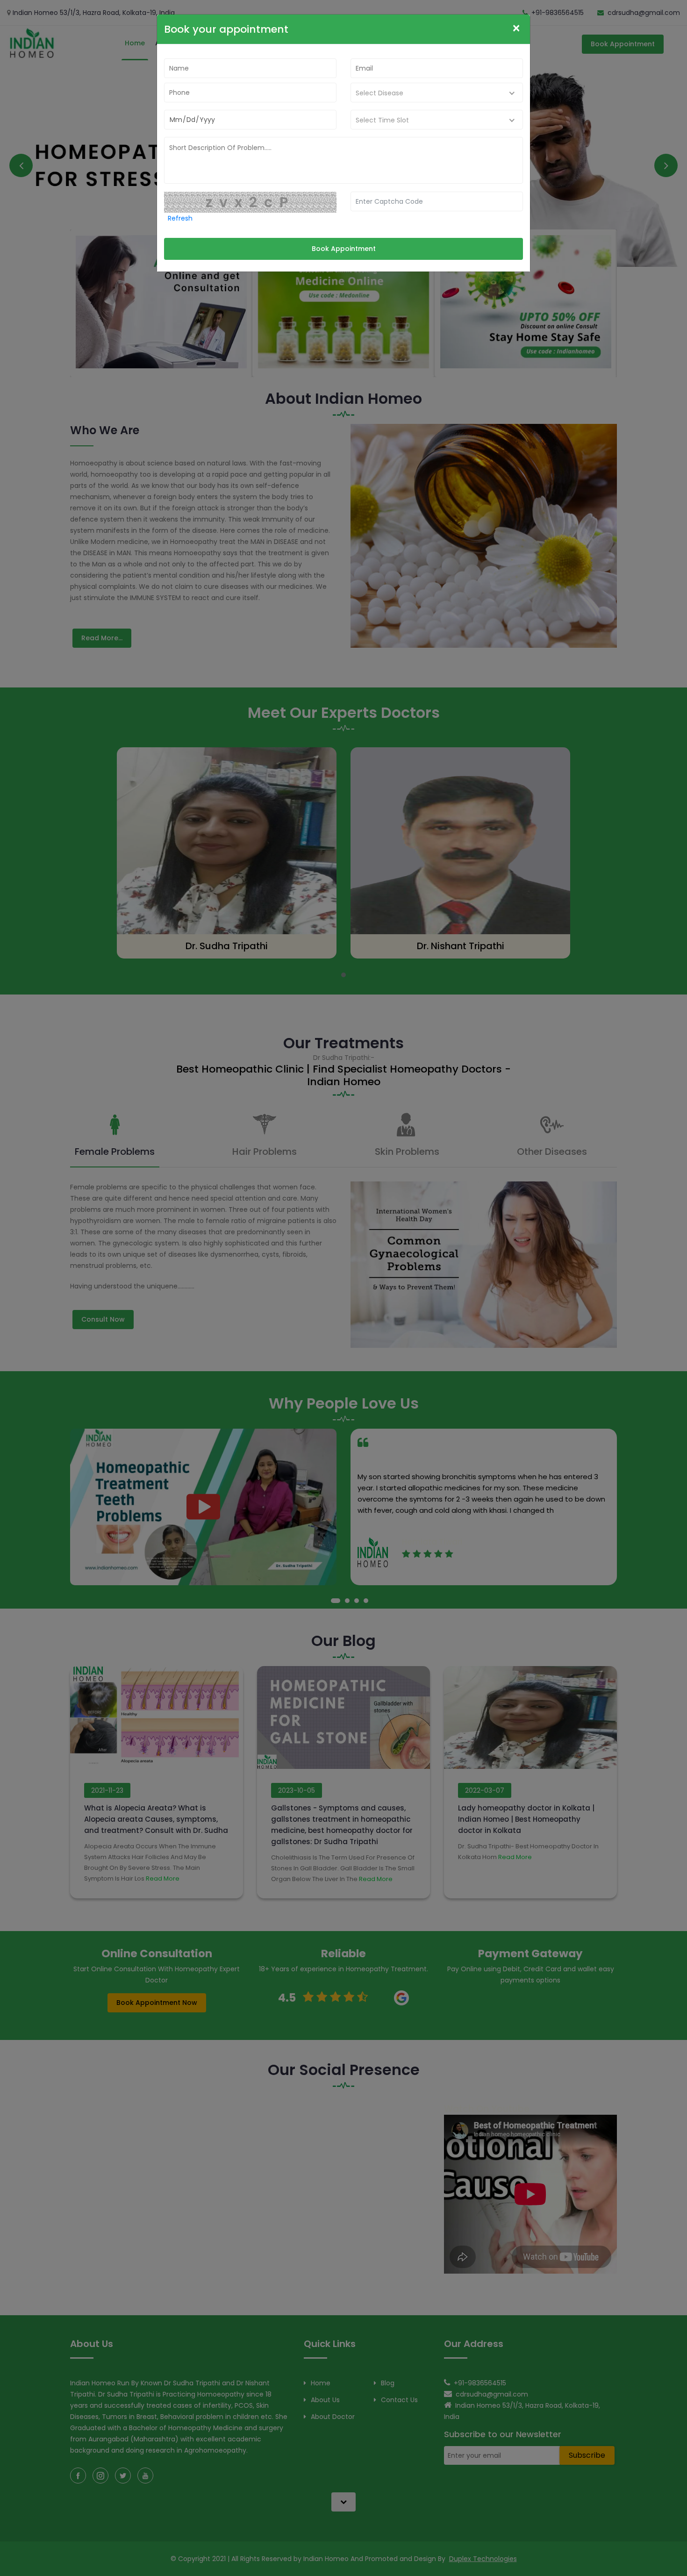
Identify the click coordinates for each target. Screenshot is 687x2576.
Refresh (180, 218)
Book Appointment (344, 249)
